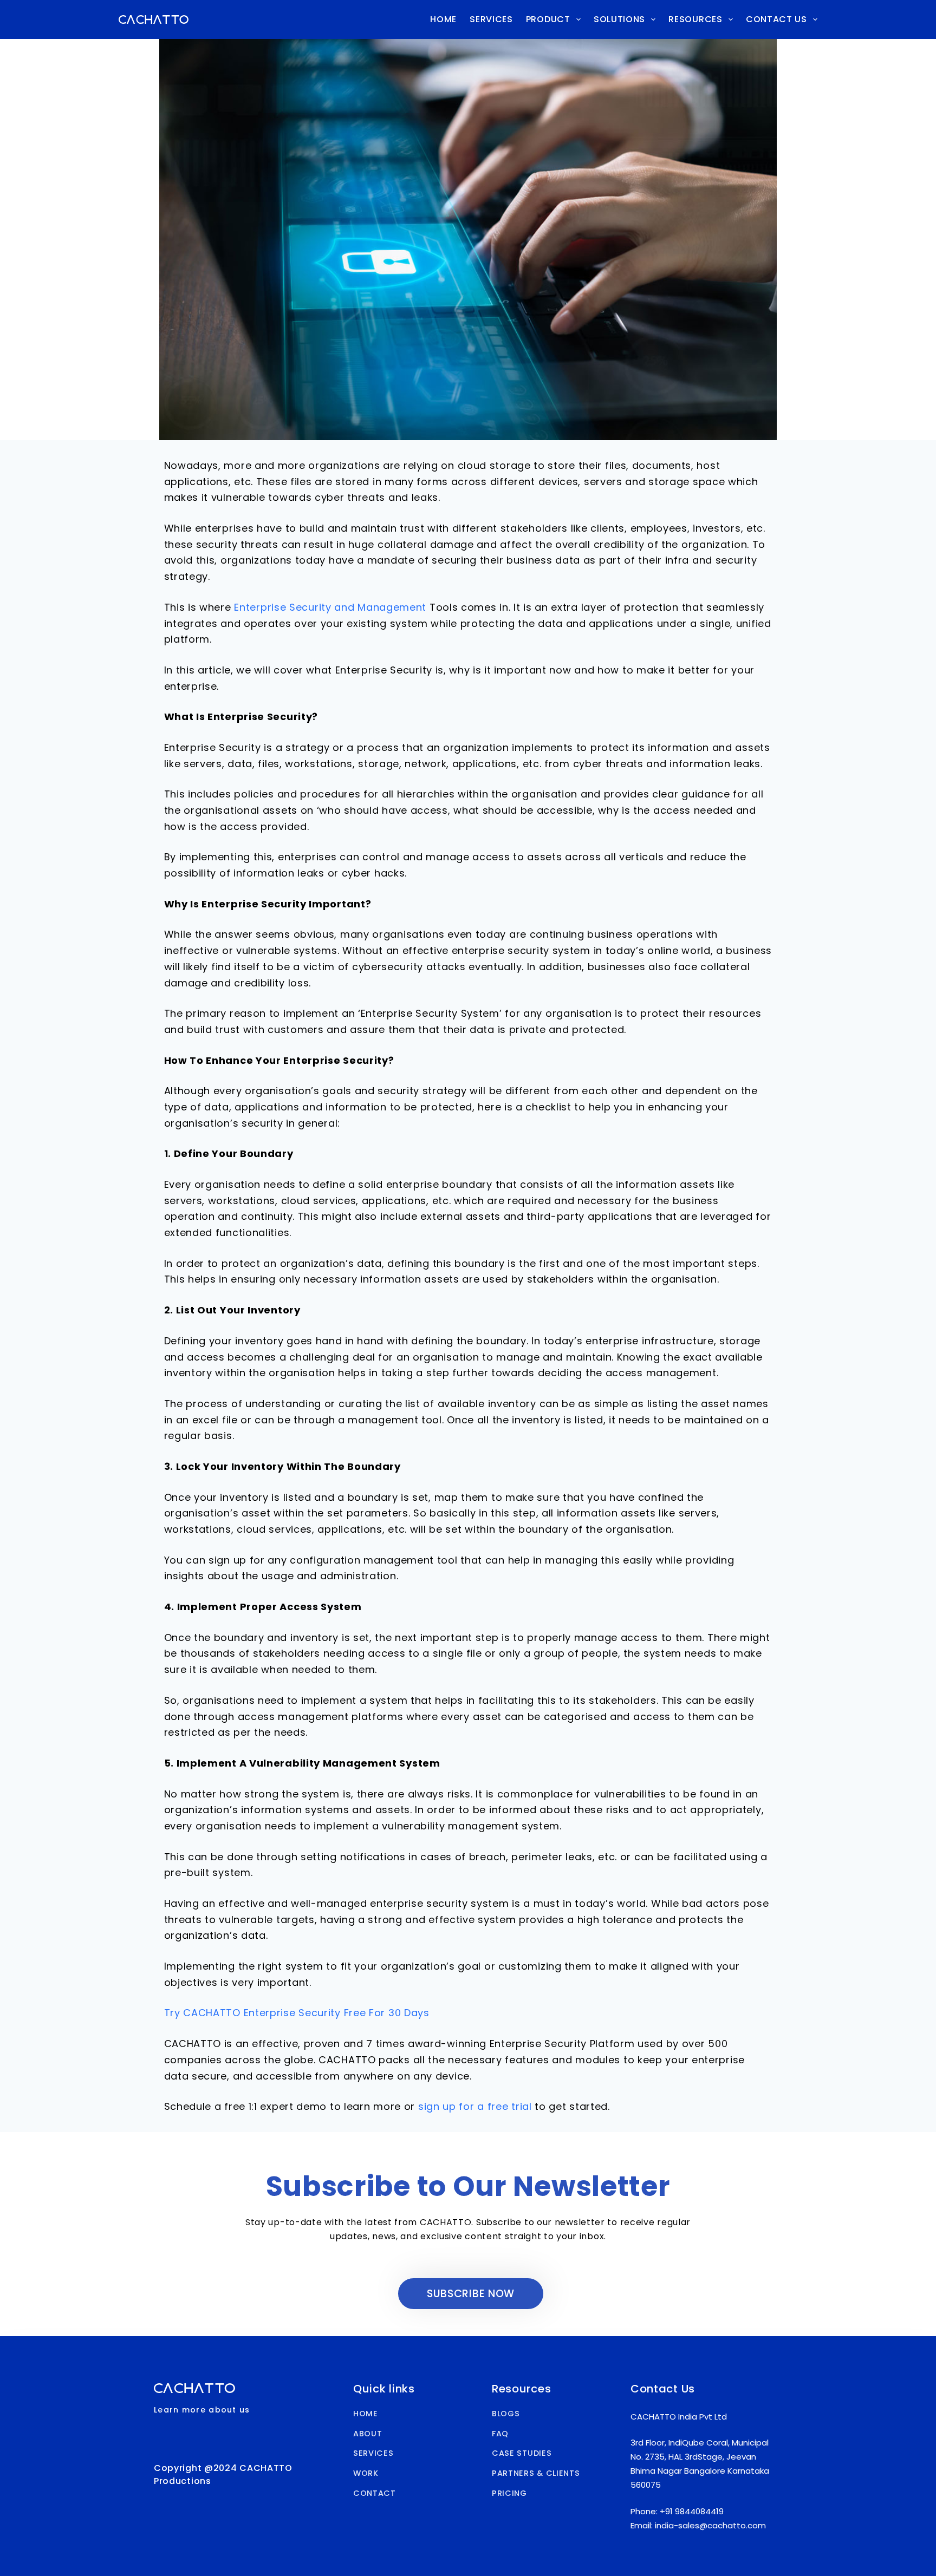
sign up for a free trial (475, 2106)
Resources (695, 19)
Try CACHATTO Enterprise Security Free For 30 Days (297, 2013)
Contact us (776, 19)
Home (443, 19)
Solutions (619, 19)
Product (548, 19)
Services (491, 19)
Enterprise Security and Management (330, 607)
